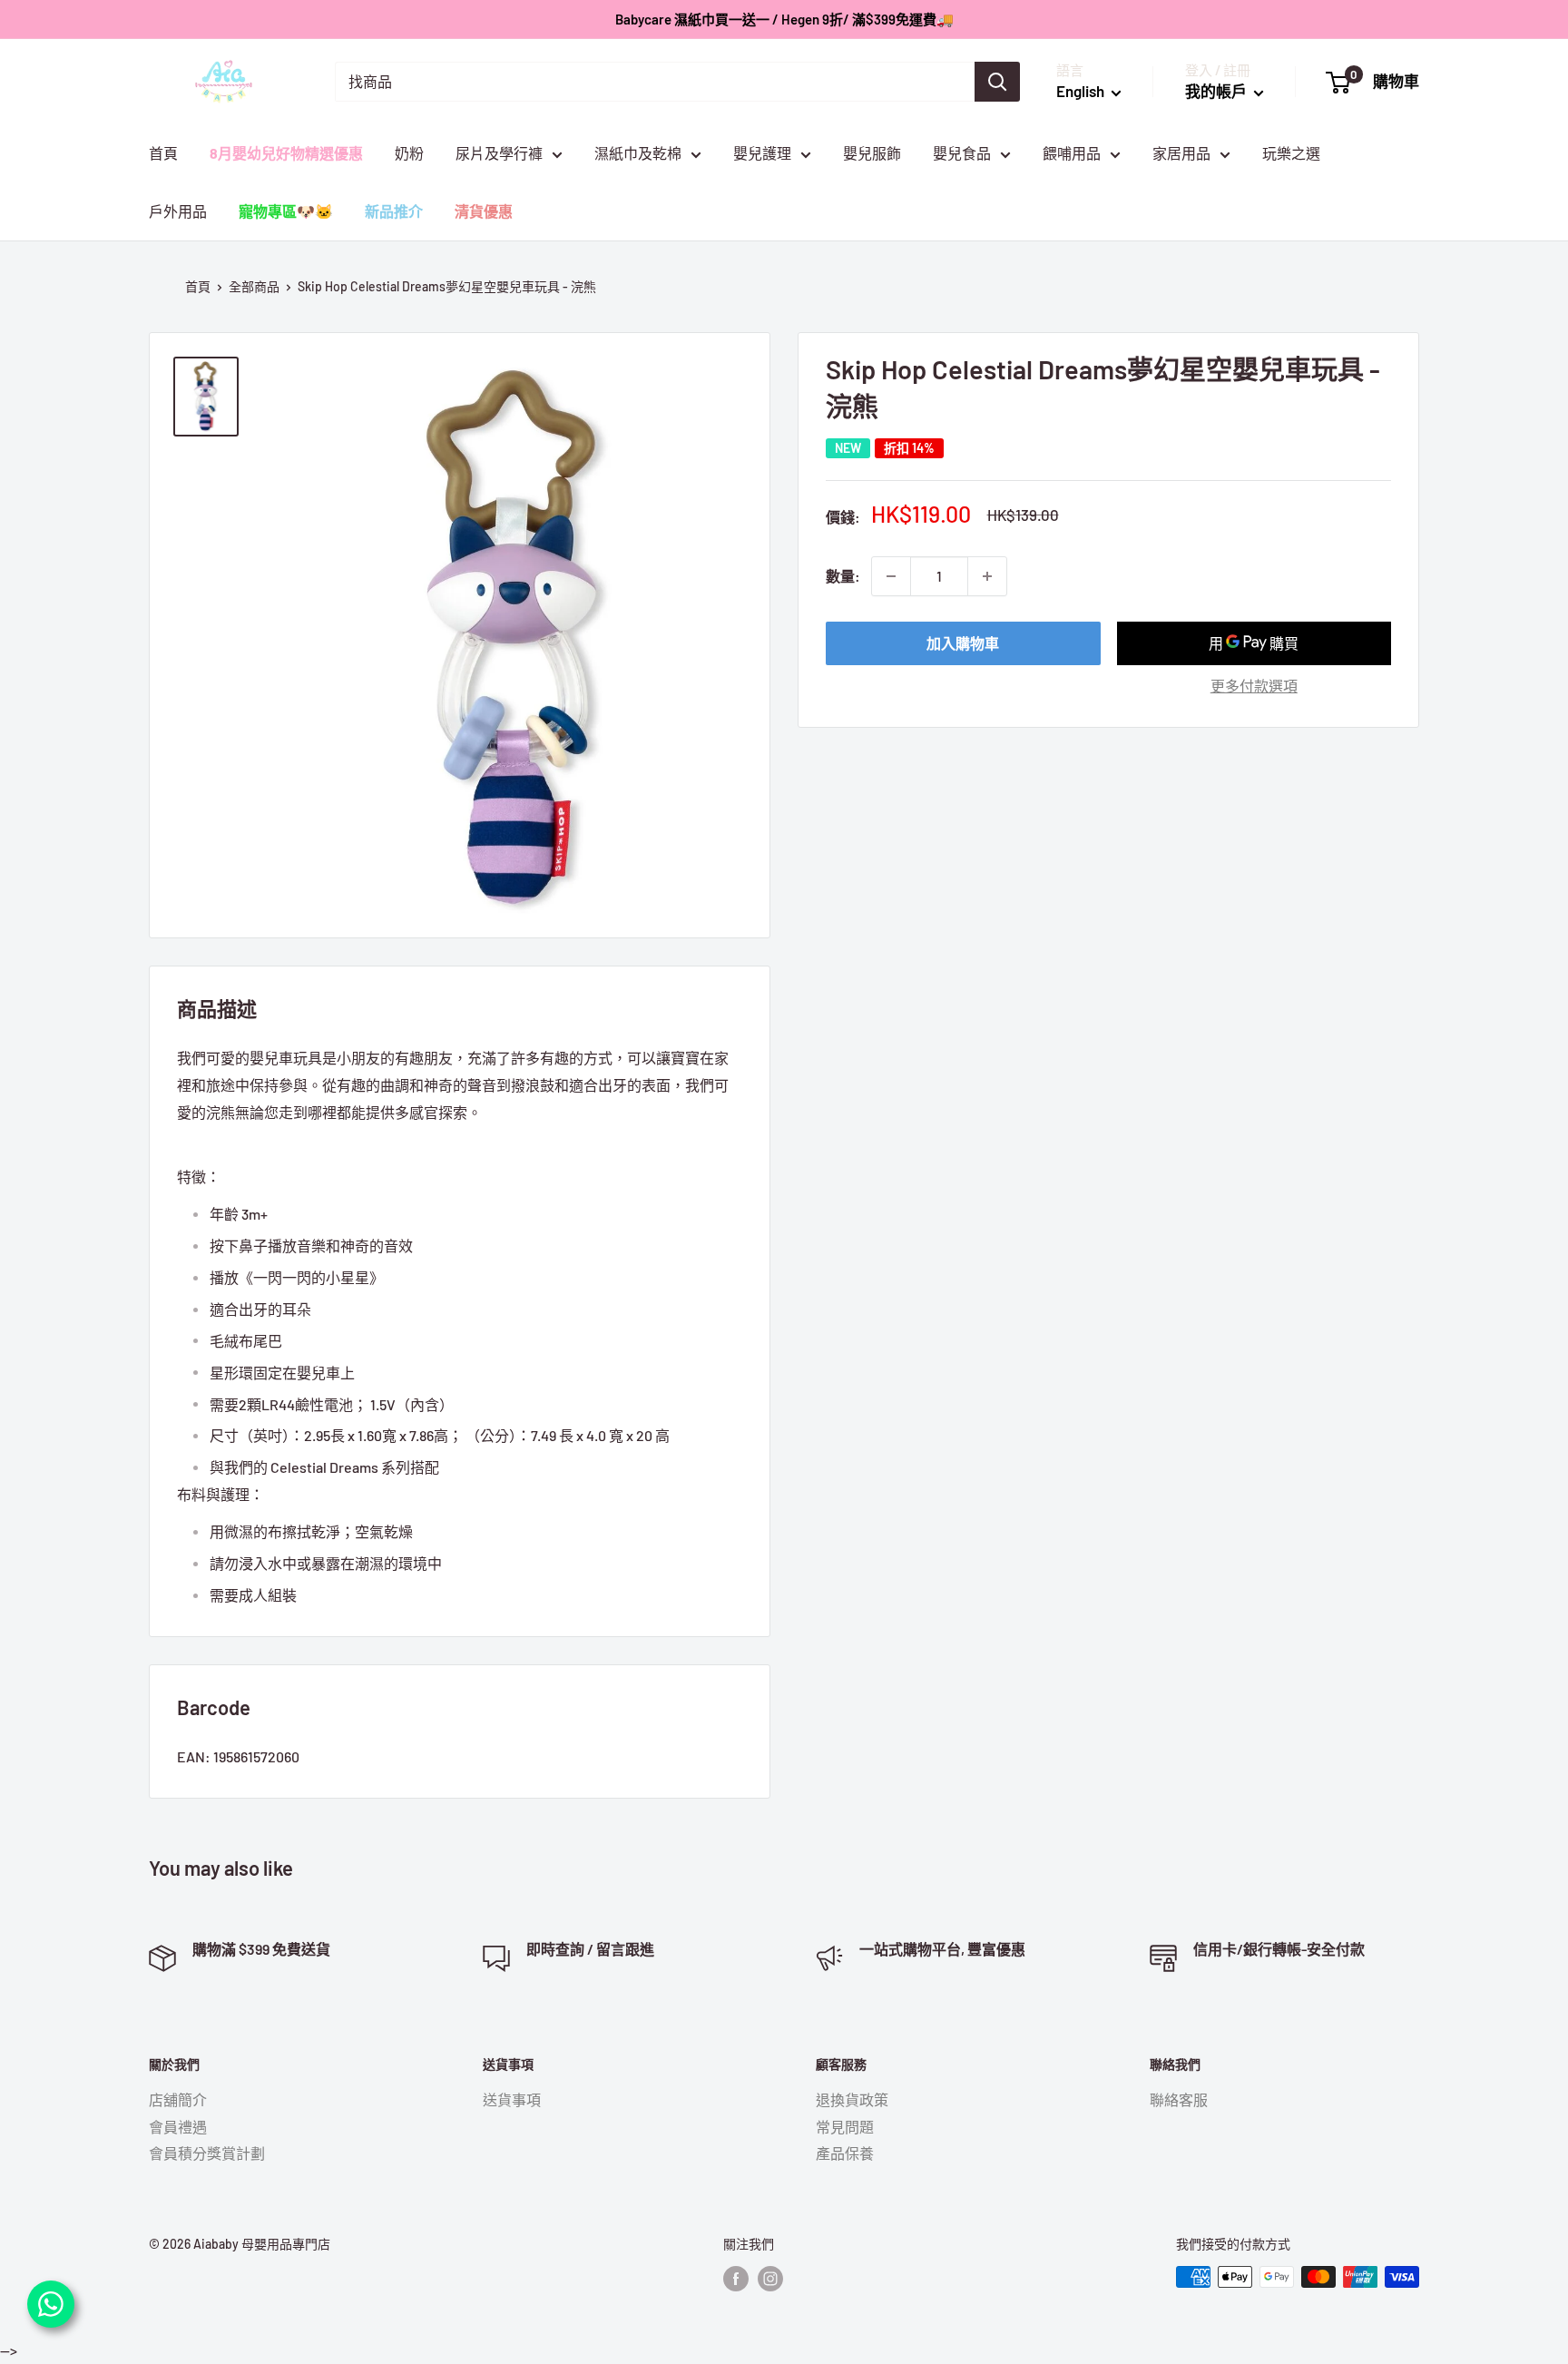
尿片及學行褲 (499, 153)
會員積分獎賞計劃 (207, 2153)
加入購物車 (963, 643)
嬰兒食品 (962, 153)
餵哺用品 (1072, 153)
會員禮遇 (178, 2127)
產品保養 (845, 2153)
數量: (843, 576)
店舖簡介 (178, 2099)
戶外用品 (178, 211)
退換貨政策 (852, 2099)
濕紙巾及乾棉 (638, 153)
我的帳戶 (1217, 91)
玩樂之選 (1291, 153)
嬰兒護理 (762, 153)
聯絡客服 (1179, 2099)
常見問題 (845, 2127)
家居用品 (1181, 153)
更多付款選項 (1254, 686)
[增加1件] (987, 576)
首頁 (163, 153)
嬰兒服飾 (872, 153)
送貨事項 (512, 2099)
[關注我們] (736, 2279)
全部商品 (254, 286)
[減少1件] (891, 576)
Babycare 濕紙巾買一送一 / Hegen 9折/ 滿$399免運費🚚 (784, 19)
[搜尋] (997, 82)
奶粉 (409, 153)
